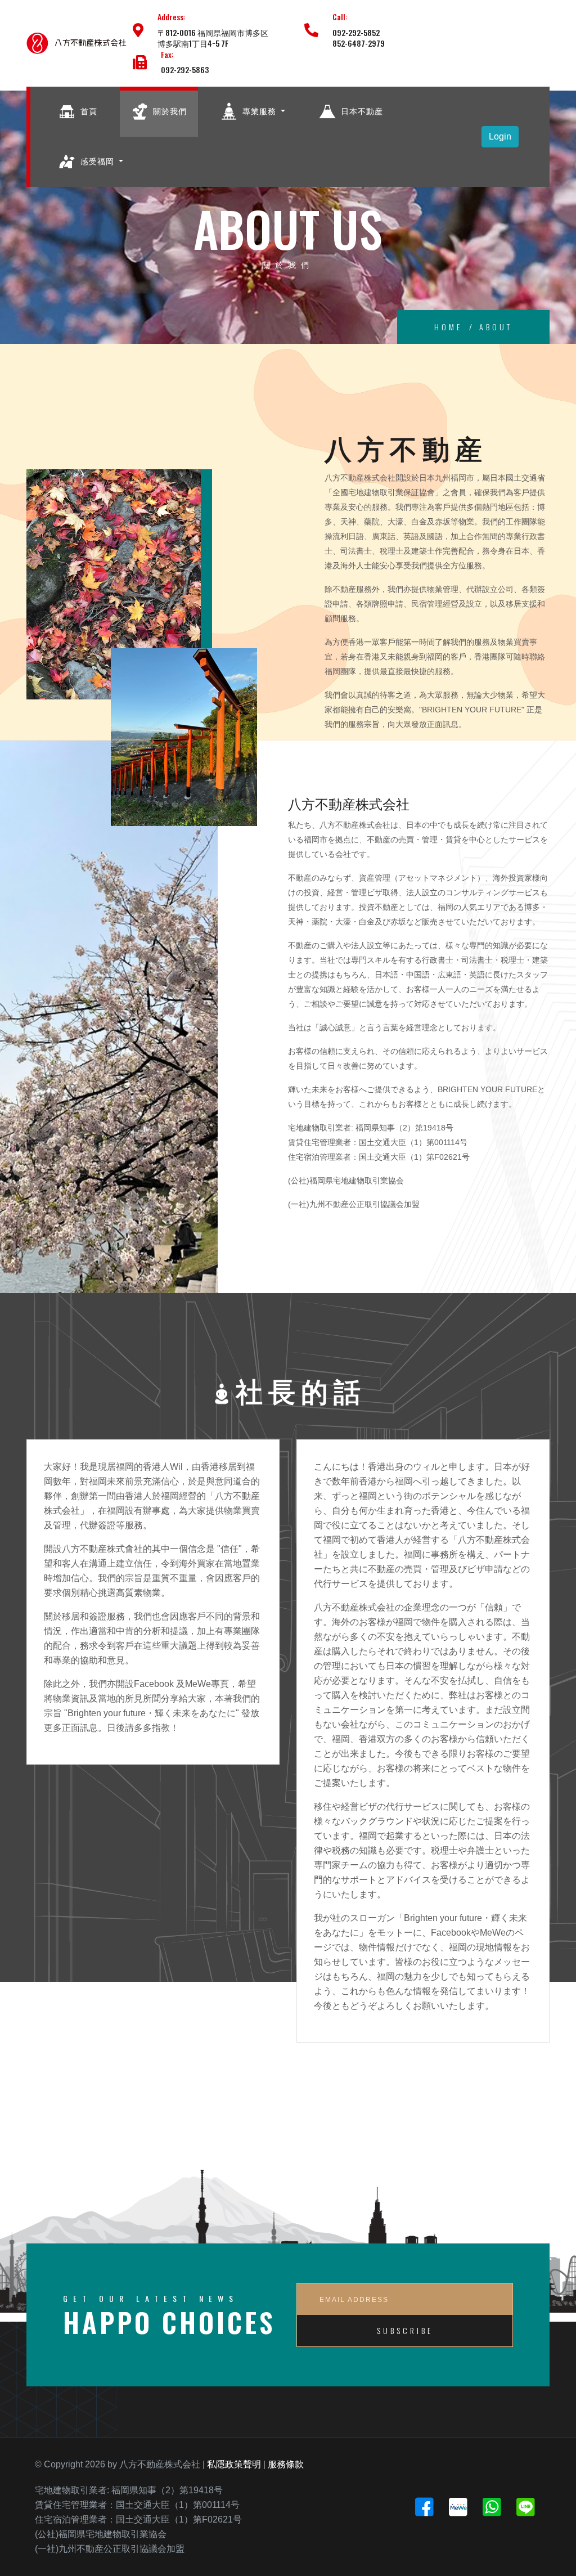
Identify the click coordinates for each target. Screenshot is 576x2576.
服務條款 (286, 2464)
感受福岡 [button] (97, 161)
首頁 (88, 111)
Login (500, 136)
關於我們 (169, 111)
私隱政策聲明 (234, 2464)
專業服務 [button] (259, 111)
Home (448, 327)
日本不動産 (361, 111)
